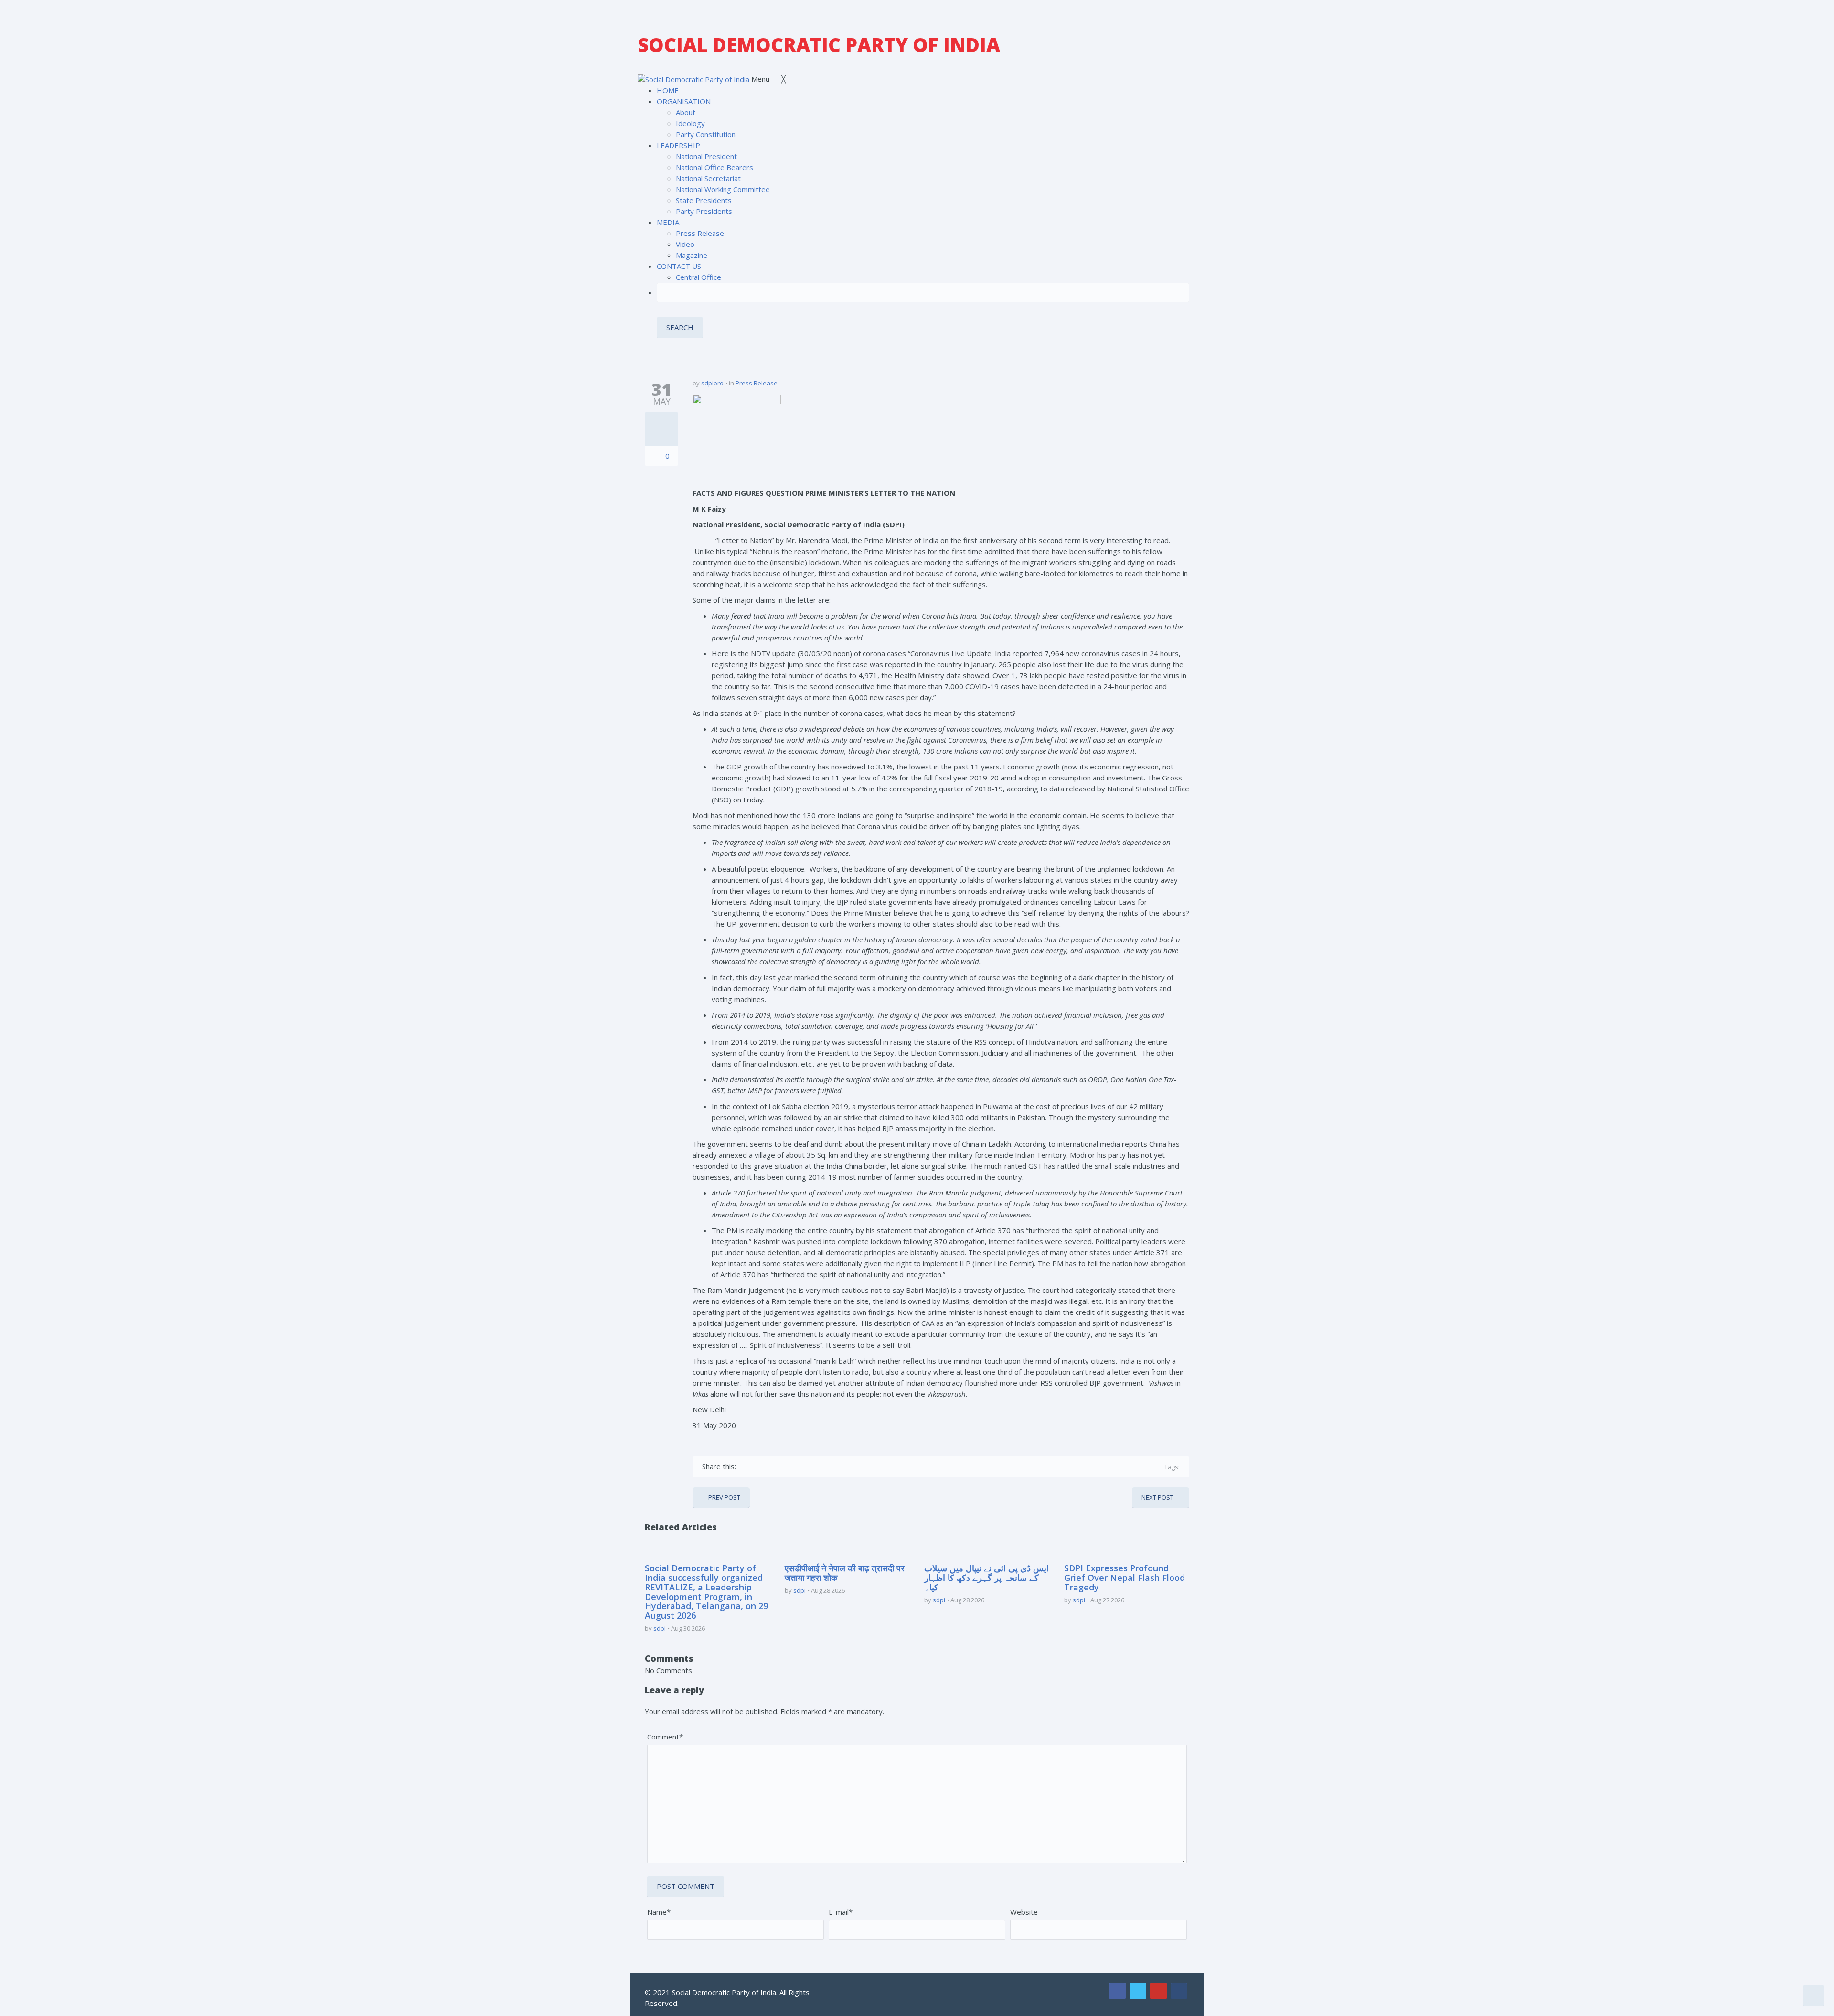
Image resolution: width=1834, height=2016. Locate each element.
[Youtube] (1158, 1991)
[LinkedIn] (800, 1467)
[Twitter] (759, 1467)
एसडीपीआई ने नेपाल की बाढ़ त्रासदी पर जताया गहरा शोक (845, 1573)
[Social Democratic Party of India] (694, 79)
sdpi (660, 1628)
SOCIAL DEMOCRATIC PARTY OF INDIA (819, 45)
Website (1024, 1912)
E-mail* (841, 1912)
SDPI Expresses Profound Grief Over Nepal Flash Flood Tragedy (1125, 1578)
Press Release (757, 383)
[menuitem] (668, 90)
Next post (1157, 1497)
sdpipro (712, 383)
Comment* (665, 1737)
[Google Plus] (773, 1467)
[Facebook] (745, 1467)
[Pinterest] (786, 1467)
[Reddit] (814, 1467)
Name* (659, 1912)
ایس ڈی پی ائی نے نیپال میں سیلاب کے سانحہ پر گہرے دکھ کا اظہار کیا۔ (986, 1578)
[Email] (828, 1467)
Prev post (724, 1497)
